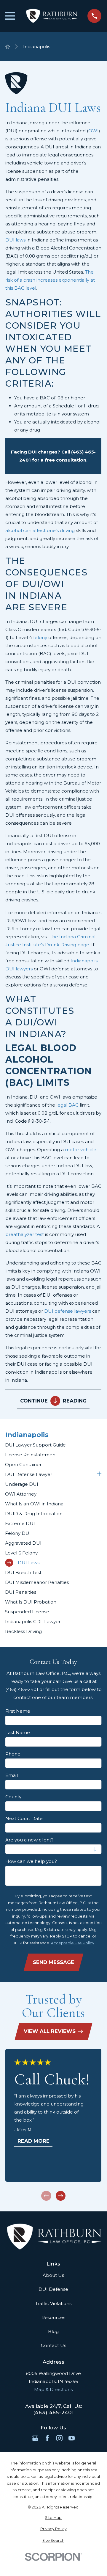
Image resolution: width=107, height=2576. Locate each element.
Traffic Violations (53, 2303)
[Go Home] (8, 47)
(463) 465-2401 (53, 2413)
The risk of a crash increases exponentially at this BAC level (50, 280)
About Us (53, 2275)
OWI (94, 131)
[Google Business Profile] (35, 2438)
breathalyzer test (25, 1234)
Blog (53, 2331)
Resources (53, 2317)
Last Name (18, 1733)
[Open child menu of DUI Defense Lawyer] (99, 1474)
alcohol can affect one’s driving (40, 530)
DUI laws (15, 240)
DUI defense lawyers (68, 1311)
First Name (18, 1711)
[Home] (51, 16)
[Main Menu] (10, 16)
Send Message (53, 1962)
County (13, 1797)
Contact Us (53, 2345)
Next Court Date (24, 1819)
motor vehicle (81, 1150)
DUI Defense (53, 2289)
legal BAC (67, 1105)
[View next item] (61, 2196)
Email (12, 1775)
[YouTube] (72, 2438)
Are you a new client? (29, 1840)
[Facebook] (47, 2438)
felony (40, 637)
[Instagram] (59, 2438)
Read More (33, 2141)
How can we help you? (31, 1861)
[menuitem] (53, 1445)
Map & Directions (53, 2389)
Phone (13, 1754)
